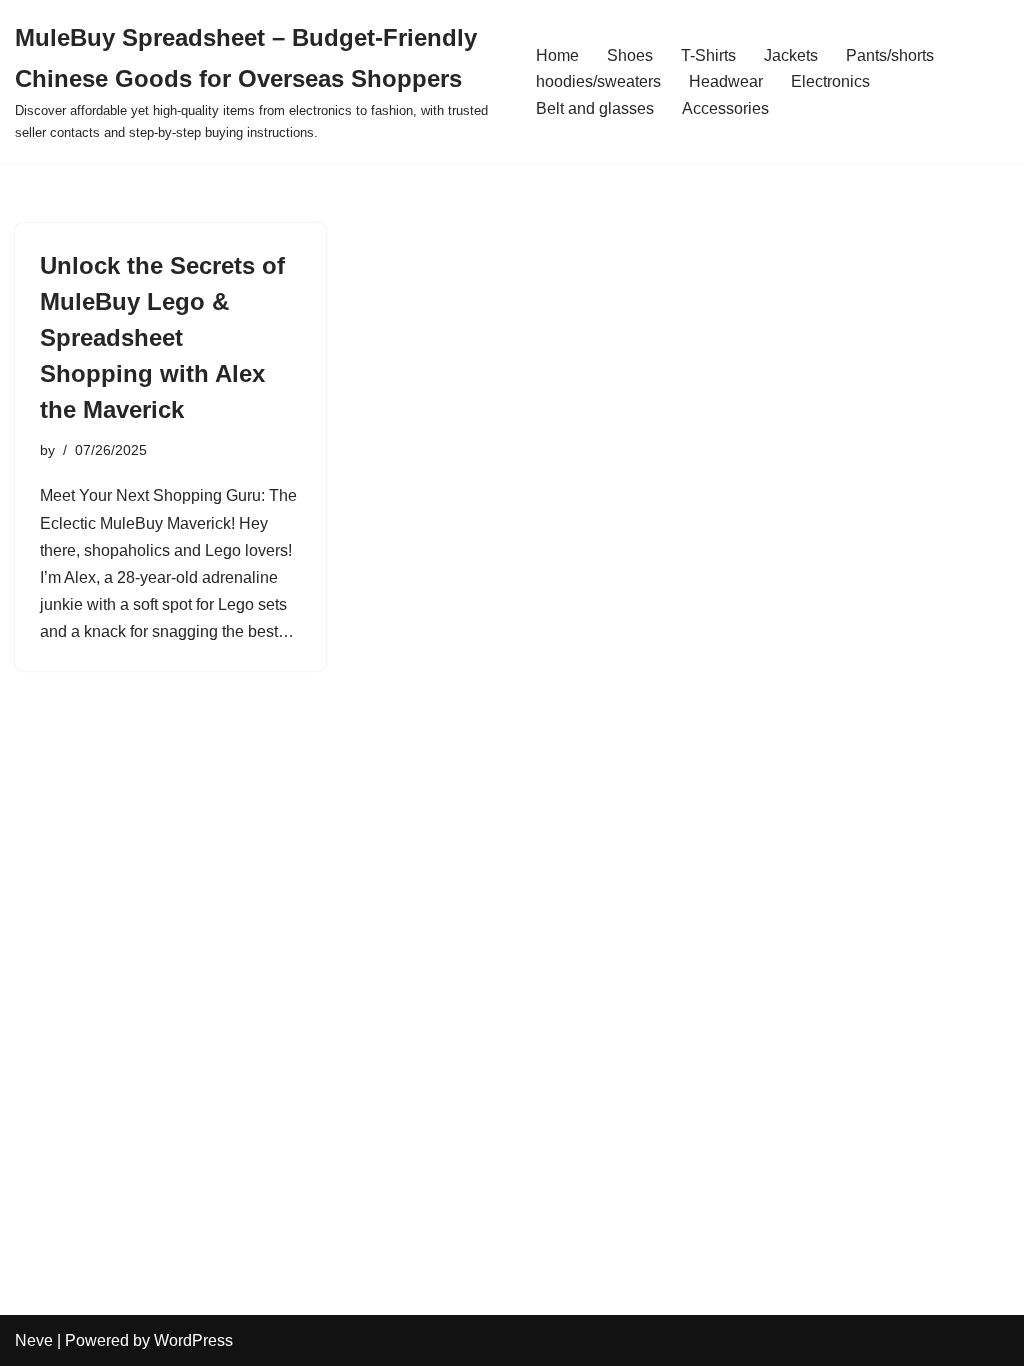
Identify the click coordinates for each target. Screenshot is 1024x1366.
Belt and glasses (595, 108)
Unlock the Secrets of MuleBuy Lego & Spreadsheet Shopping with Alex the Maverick (162, 337)
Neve (34, 1340)
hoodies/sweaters (598, 81)
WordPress (193, 1340)
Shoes (630, 55)
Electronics (830, 81)
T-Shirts (708, 55)
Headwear (726, 81)
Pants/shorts (890, 55)
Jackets (791, 55)
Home (557, 55)
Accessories (725, 108)
